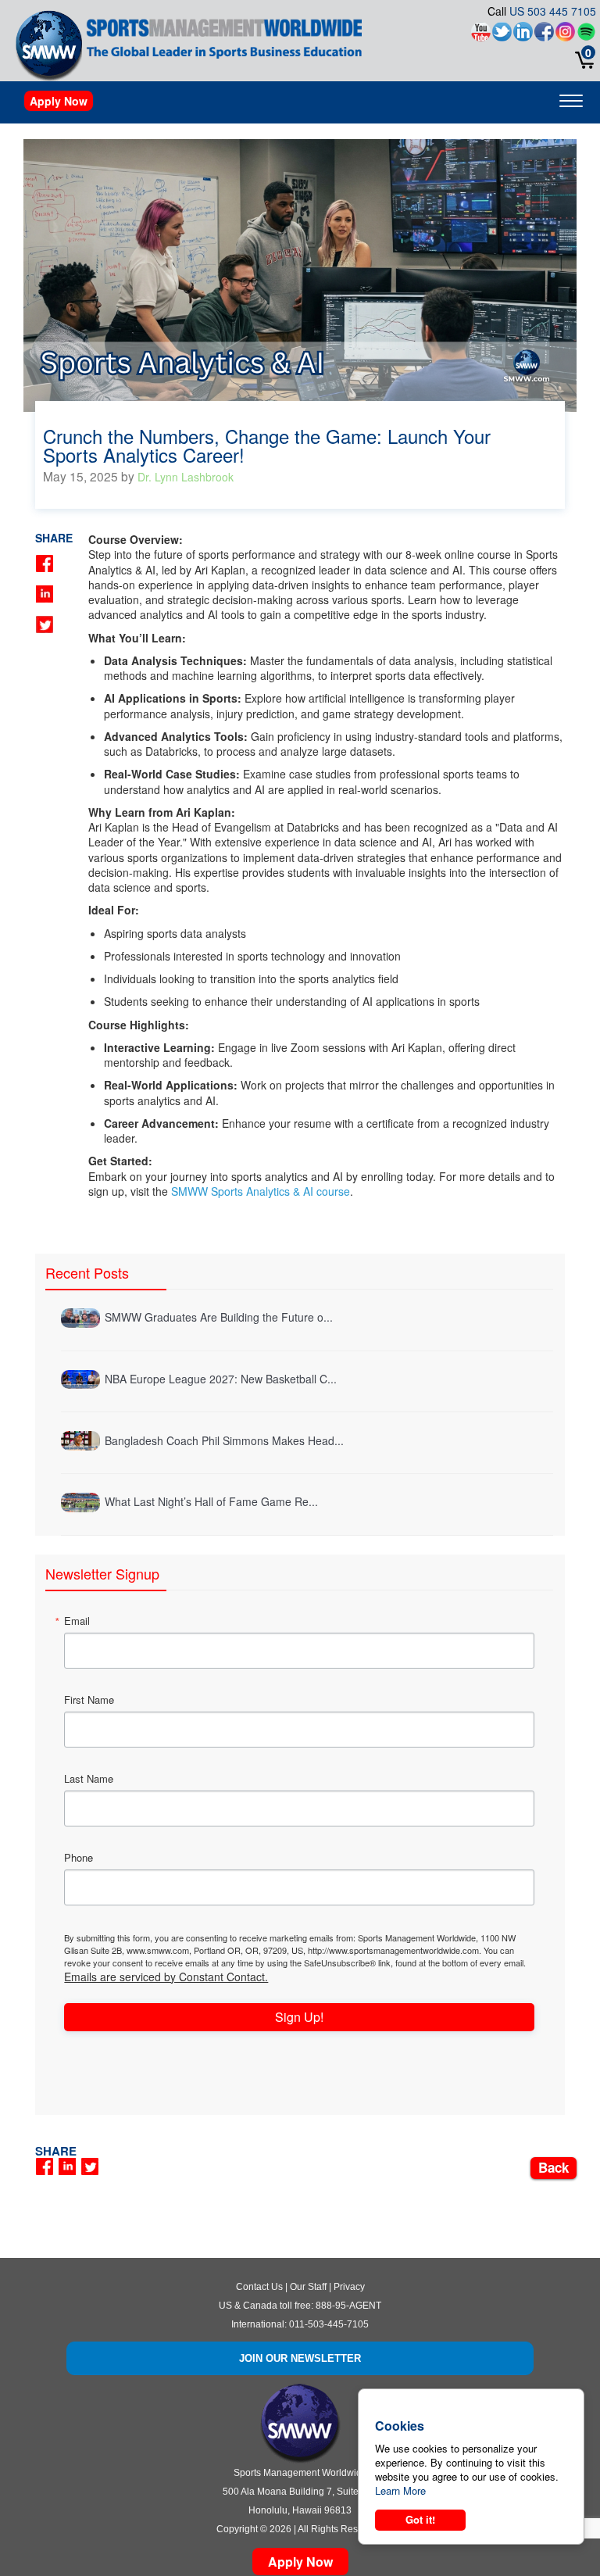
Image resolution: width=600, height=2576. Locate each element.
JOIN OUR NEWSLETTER (300, 2358)
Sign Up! (299, 2017)
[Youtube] (481, 36)
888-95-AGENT (348, 2306)
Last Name (89, 1778)
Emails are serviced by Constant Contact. (166, 1977)
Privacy (349, 2287)
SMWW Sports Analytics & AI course (261, 1191)
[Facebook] (544, 36)
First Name (89, 1699)
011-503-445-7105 (329, 2324)
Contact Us (259, 2287)
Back (554, 2167)
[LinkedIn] (523, 36)
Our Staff (308, 2287)
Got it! (420, 2519)
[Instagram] (565, 36)
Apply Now (59, 101)
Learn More (400, 2490)
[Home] (49, 45)
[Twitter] (502, 36)
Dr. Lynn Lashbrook (186, 477)
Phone (79, 1857)
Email (77, 1621)
